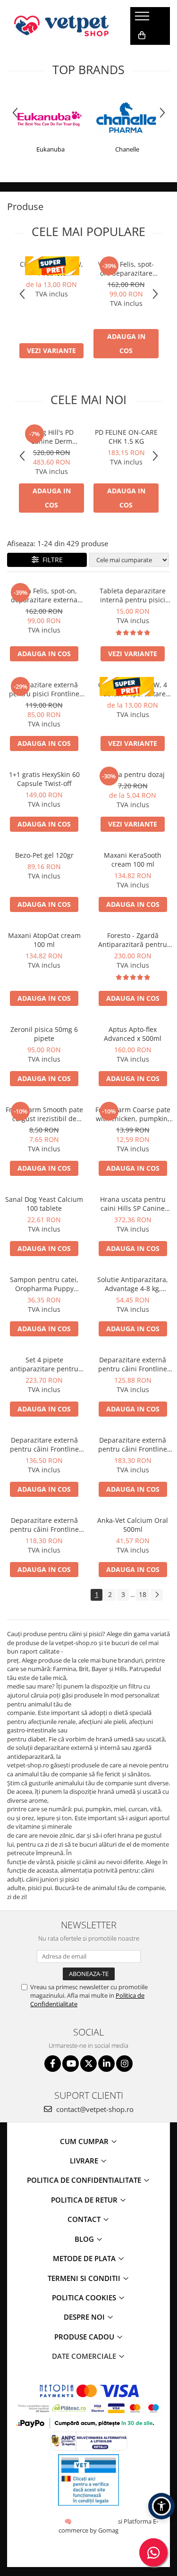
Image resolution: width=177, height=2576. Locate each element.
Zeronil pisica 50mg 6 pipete (44, 1034)
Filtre (51, 560)
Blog (85, 2239)
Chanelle (127, 149)
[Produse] (143, 19)
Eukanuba (51, 149)
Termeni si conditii (85, 2278)
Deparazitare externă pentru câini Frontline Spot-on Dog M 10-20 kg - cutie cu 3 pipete (44, 1525)
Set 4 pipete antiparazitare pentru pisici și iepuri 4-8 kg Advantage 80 (44, 1364)
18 (143, 1594)
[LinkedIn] (106, 2064)
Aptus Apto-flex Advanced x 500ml (133, 1034)
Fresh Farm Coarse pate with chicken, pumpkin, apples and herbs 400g (133, 1114)
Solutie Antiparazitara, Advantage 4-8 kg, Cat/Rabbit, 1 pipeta (133, 1284)
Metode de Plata (85, 2258)
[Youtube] (71, 2064)
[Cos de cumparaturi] (142, 35)
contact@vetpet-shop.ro (94, 2109)
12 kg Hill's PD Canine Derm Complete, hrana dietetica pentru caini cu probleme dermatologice (52, 437)
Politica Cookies (85, 2297)
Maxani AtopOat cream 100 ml (44, 940)
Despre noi (85, 2317)
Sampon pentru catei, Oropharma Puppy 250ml (44, 1284)
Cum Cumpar (85, 2141)
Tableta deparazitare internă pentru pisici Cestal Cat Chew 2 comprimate (133, 595)
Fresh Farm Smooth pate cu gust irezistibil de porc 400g (44, 1114)
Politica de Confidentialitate (85, 2180)
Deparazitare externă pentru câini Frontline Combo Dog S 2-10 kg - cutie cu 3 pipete (133, 1364)
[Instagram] (124, 2064)
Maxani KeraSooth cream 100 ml (133, 860)
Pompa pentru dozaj (133, 774)
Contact (85, 2219)
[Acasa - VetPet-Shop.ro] (61, 26)
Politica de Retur (85, 2200)
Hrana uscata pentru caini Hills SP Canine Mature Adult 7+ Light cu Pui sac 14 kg (133, 1204)
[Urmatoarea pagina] (157, 1595)
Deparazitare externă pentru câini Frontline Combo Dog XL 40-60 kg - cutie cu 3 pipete (133, 1444)
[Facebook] (53, 2064)
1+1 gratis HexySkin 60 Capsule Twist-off (44, 779)
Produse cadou (85, 2337)
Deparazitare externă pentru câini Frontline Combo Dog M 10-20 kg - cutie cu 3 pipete (44, 1444)
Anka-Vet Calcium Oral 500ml (133, 1525)
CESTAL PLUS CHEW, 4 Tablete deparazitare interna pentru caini (52, 269)
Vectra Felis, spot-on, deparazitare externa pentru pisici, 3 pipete (126, 269)
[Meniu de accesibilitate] (161, 2506)
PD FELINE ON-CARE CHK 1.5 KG (126, 437)
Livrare (85, 2161)
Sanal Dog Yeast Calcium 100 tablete (44, 1204)
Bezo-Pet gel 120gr (44, 855)
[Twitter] (88, 2064)
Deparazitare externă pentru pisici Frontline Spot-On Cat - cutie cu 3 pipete (44, 689)
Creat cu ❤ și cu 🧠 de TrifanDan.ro (69, 2521)
